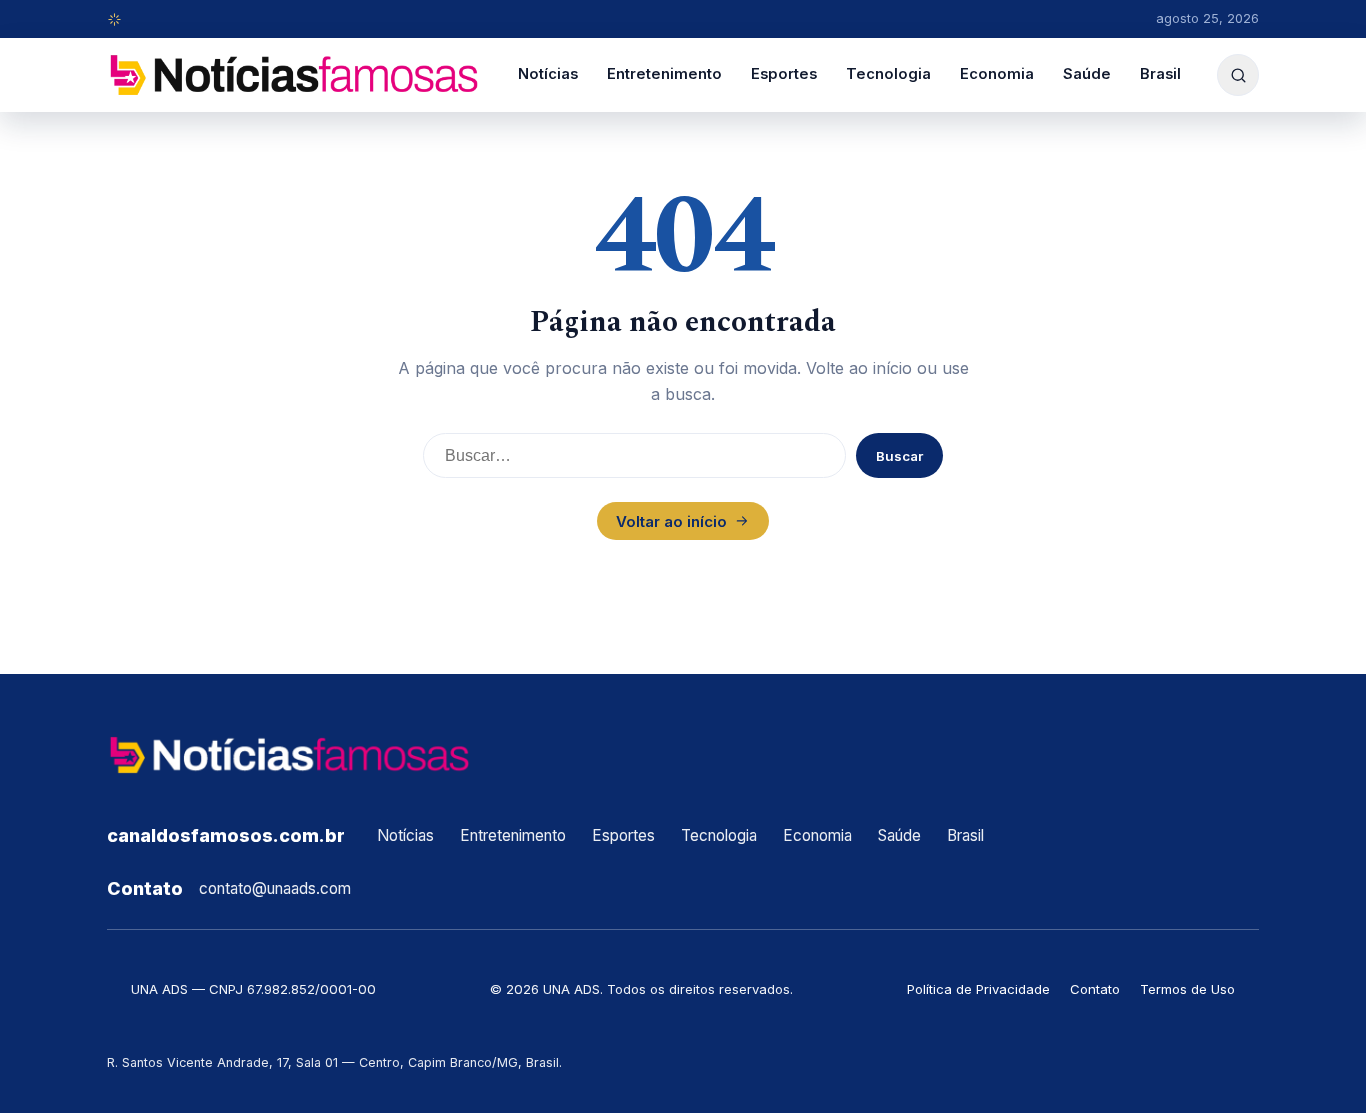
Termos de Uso (1187, 989)
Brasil (1160, 74)
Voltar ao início (671, 521)
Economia (997, 74)
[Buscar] (1238, 75)
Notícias (548, 74)
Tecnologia (888, 74)
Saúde (1087, 74)
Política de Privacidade (978, 989)
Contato (1095, 989)
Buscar (899, 456)
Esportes (784, 74)
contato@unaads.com (275, 888)
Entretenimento (664, 74)
